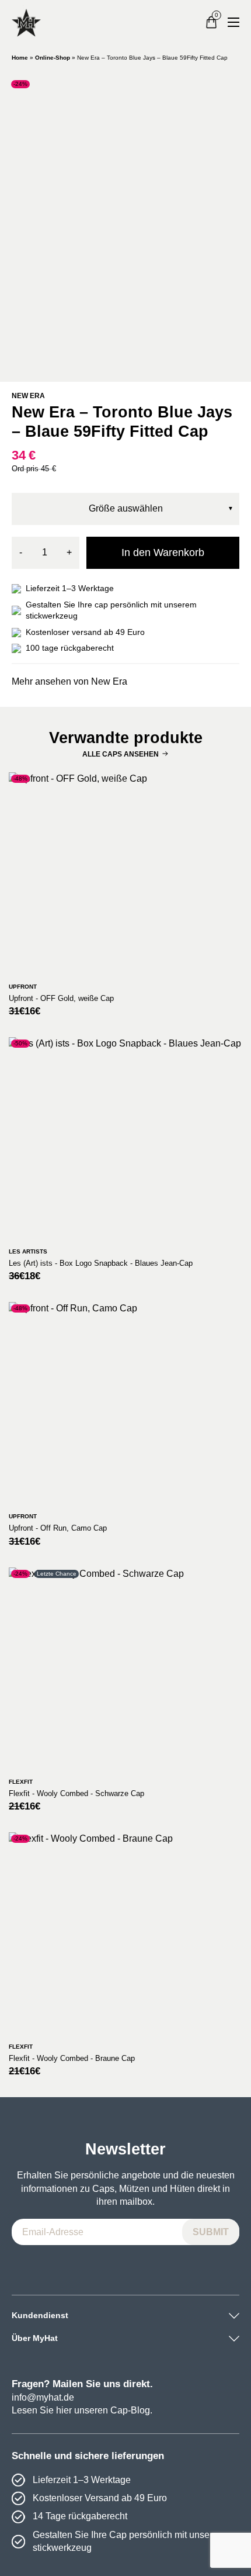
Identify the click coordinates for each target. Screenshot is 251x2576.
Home (20, 58)
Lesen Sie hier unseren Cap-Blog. (82, 2410)
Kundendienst (40, 2315)
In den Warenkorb (163, 553)
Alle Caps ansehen (121, 754)
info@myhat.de (43, 2397)
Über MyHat (35, 2338)
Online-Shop (53, 58)
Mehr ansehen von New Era (69, 681)
